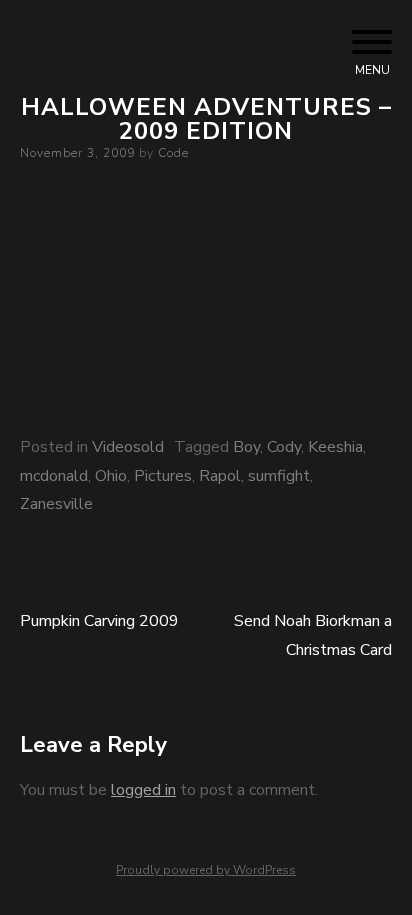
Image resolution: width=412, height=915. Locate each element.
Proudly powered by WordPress (206, 870)
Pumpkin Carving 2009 (99, 621)
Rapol (220, 476)
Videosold (128, 447)
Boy (246, 447)
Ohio (111, 476)
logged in (143, 790)
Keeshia (335, 447)
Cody (284, 447)
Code (173, 153)
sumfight (279, 476)
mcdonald (54, 476)
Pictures (163, 476)
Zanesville (56, 504)
